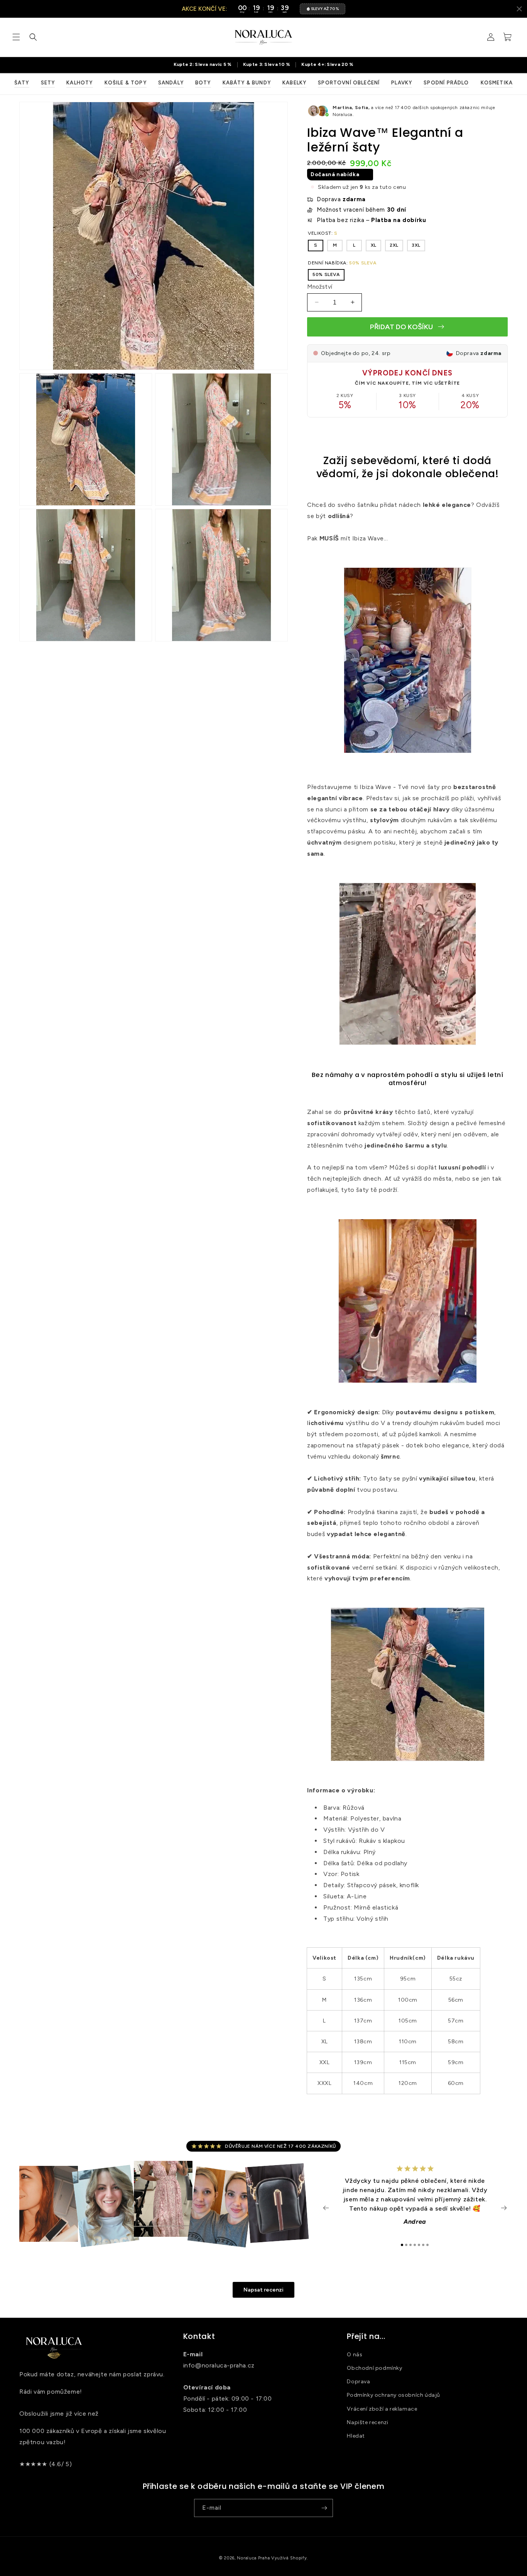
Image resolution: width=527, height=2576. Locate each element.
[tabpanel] (415, 2199)
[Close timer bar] (519, 9)
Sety (48, 83)
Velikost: (323, 233)
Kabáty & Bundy (247, 83)
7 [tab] (427, 2245)
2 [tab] (406, 2245)
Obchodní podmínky (374, 2368)
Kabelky (294, 83)
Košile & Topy (126, 83)
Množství (320, 286)
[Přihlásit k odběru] (324, 2508)
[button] (16, 37)
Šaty (22, 83)
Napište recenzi (367, 2422)
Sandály (171, 83)
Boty (203, 83)
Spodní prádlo (446, 83)
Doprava (358, 2382)
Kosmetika (497, 83)
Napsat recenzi (263, 2290)
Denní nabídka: (342, 262)
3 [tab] (410, 2245)
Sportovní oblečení (349, 83)
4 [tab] (415, 2245)
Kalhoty (79, 83)
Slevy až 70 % (325, 9)
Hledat (356, 2436)
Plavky (402, 83)
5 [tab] (419, 2245)
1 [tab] (402, 2245)
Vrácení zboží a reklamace (382, 2409)
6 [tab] (423, 2245)
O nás (355, 2355)
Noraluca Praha (253, 2558)
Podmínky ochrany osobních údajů (394, 2395)
